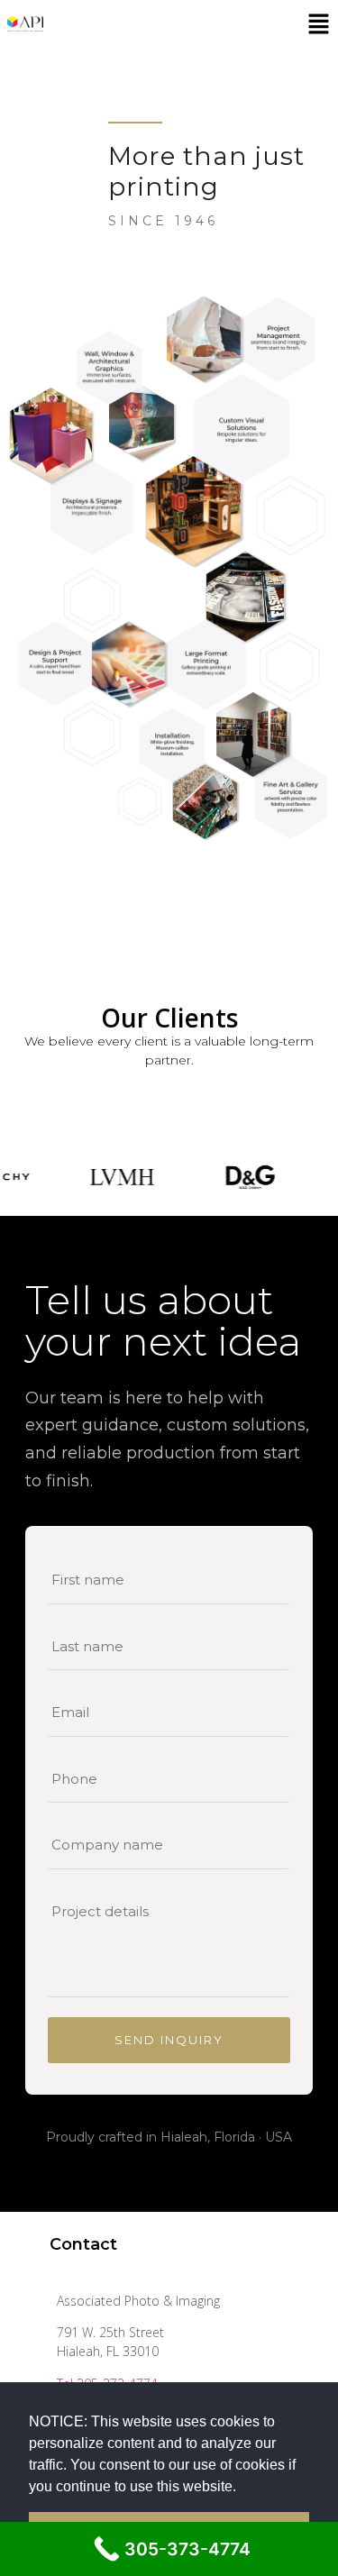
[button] (242, 2488)
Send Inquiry (169, 2040)
